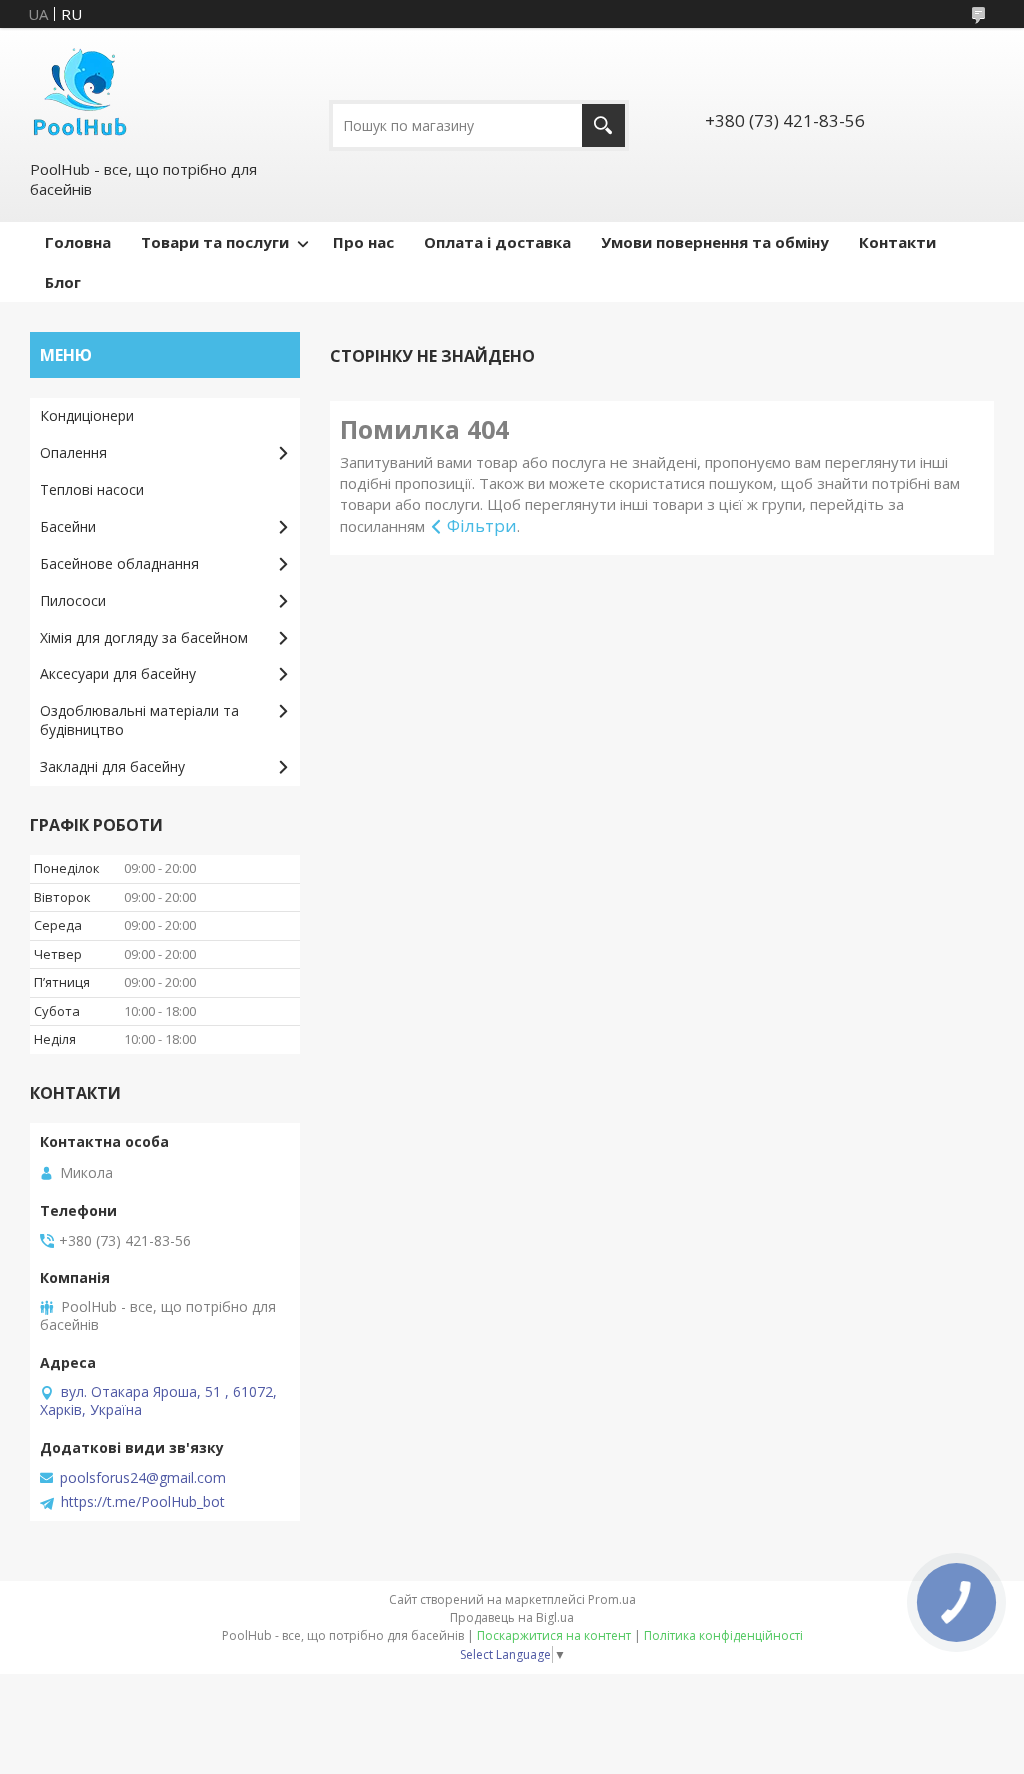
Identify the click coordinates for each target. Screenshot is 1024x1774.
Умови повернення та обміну (715, 242)
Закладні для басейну (112, 766)
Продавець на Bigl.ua (512, 1617)
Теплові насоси (92, 489)
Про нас (363, 242)
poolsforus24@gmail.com (143, 1478)
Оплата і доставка (497, 242)
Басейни (68, 526)
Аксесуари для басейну (118, 673)
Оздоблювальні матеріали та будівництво (139, 720)
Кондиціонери (87, 415)
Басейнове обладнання (119, 563)
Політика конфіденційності (723, 1635)
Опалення (73, 452)
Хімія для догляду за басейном (144, 637)
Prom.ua (612, 1599)
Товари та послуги (215, 242)
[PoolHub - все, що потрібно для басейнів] (80, 93)
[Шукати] (603, 125)
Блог (63, 282)
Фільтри (482, 525)
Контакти (897, 242)
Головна (78, 242)
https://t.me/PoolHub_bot (143, 1502)
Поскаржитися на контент (554, 1635)
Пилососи (73, 600)
